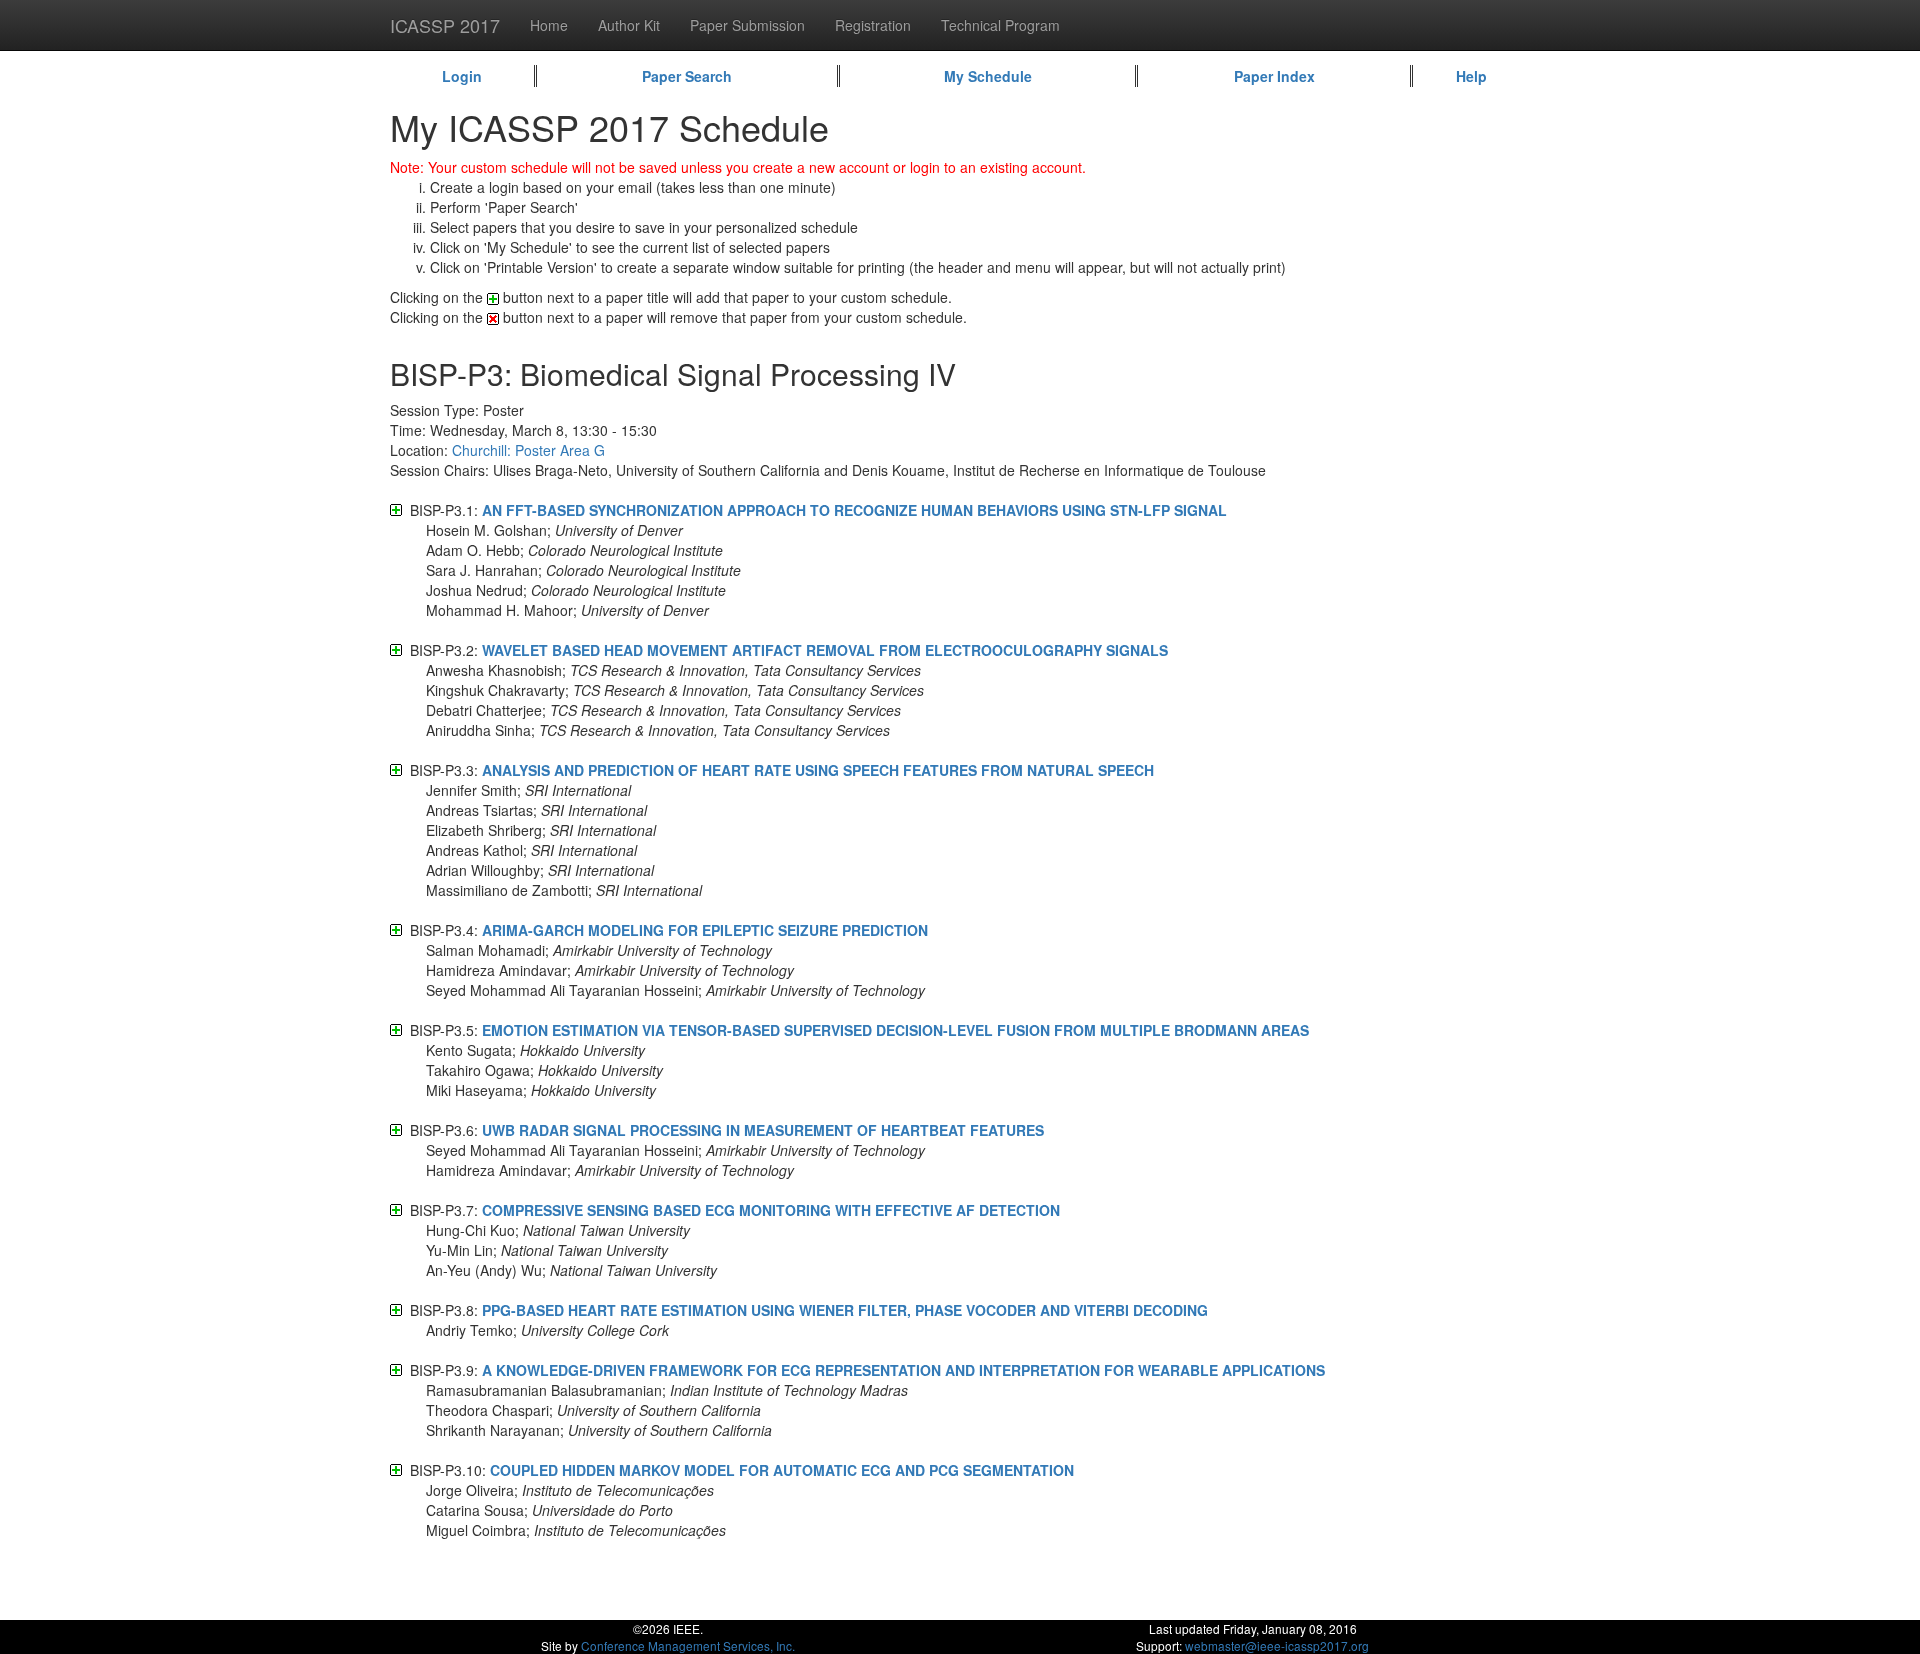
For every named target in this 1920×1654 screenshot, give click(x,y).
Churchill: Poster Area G (528, 450)
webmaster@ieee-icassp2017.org (1277, 1645)
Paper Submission (747, 25)
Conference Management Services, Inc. (688, 1645)
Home (549, 25)
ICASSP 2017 (445, 25)
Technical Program (1000, 25)
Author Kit (629, 25)
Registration (873, 25)
